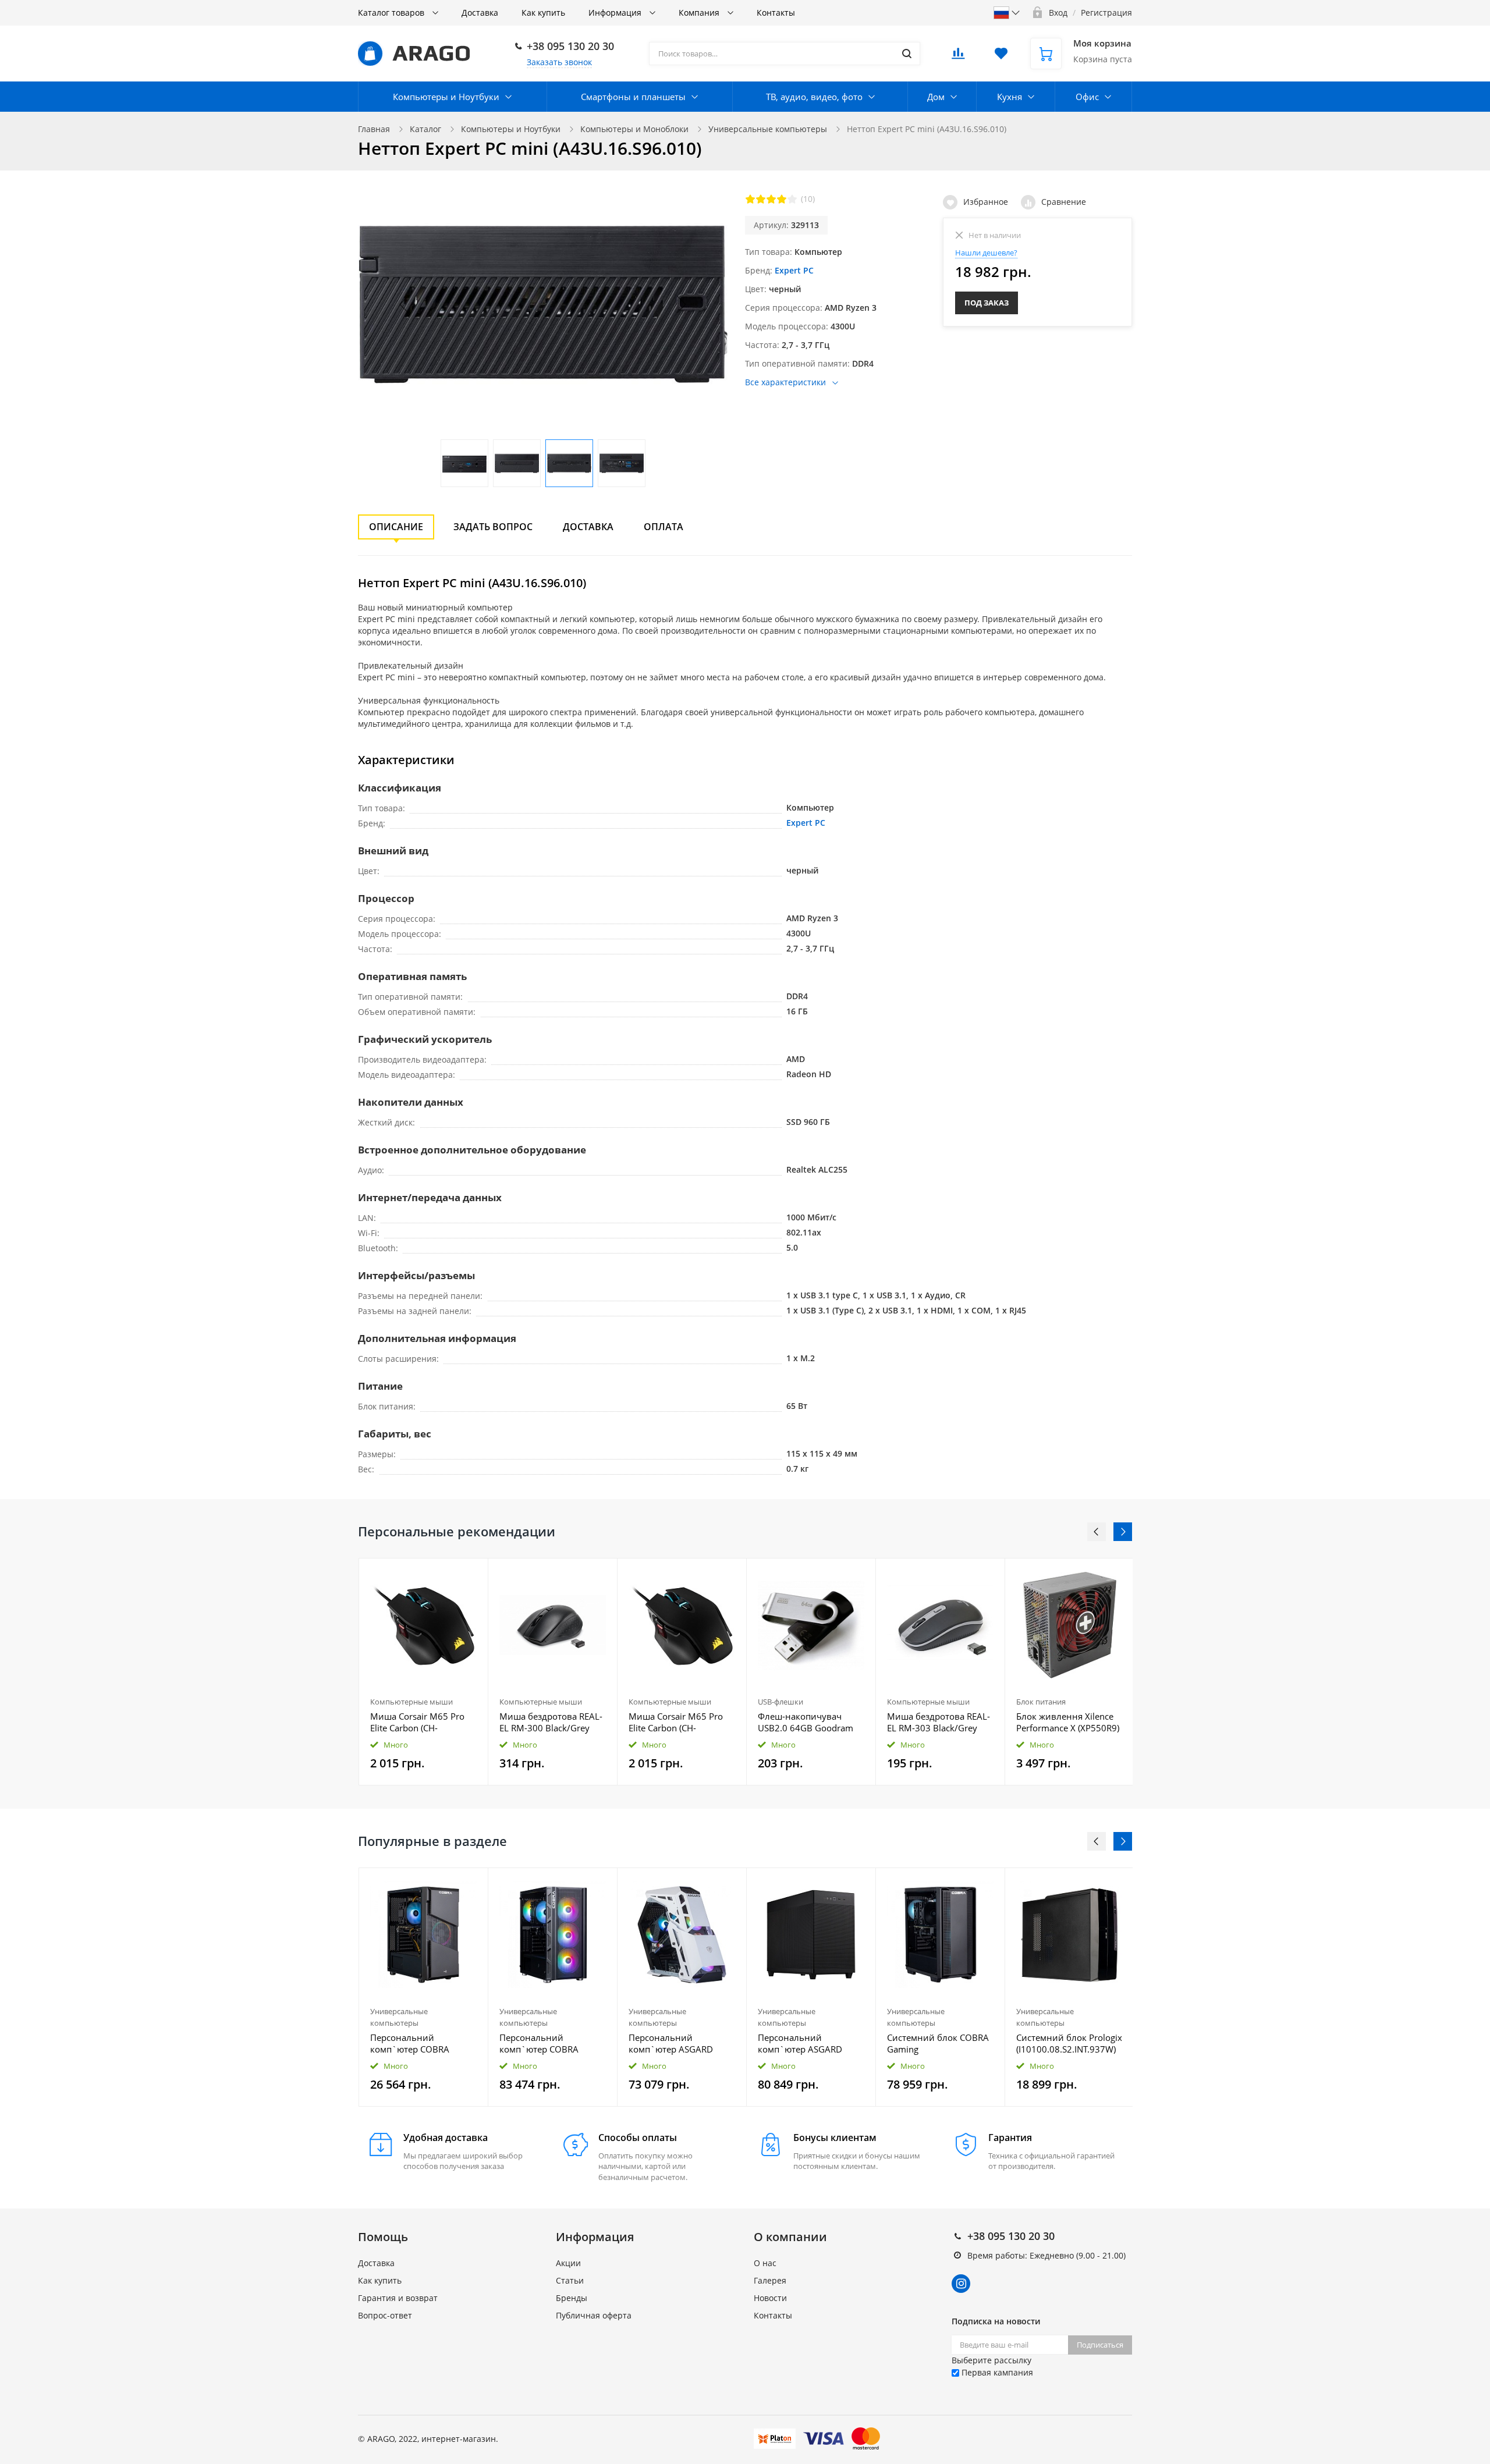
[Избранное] (451, 1883)
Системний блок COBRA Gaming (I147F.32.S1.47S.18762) (938, 2043)
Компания (700, 13)
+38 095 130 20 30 (570, 46)
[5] (792, 199)
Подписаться (1100, 2345)
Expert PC (794, 270)
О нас (765, 2263)
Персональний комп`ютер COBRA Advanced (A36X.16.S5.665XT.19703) (423, 2043)
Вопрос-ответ (385, 2315)
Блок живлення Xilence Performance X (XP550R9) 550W (1068, 1722)
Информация (616, 13)
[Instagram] (961, 2284)
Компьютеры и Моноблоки (634, 129)
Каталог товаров (392, 13)
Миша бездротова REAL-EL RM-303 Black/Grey (939, 1722)
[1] (750, 199)
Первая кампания (996, 2372)
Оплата (664, 527)
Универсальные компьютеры (768, 129)
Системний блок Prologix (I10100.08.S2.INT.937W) (1069, 2043)
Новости (770, 2298)
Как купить (543, 13)
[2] (761, 199)
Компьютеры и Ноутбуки (446, 97)
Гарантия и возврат (398, 2298)
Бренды (572, 2298)
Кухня (1010, 97)
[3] (771, 199)
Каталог (425, 129)
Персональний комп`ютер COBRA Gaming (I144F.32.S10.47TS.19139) (553, 2043)
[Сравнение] (472, 1573)
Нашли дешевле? (986, 253)
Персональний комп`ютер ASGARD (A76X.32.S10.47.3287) (675, 2043)
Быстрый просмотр (424, 1625)
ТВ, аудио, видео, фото (814, 97)
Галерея (770, 2280)
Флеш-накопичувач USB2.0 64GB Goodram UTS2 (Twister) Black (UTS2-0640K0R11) (806, 1722)
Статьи (570, 2280)
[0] (958, 57)
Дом (936, 97)
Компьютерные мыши (411, 1702)
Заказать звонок (559, 62)
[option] (424, 1672)
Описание (396, 527)
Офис (1087, 97)
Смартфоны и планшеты (633, 97)
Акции (568, 2263)
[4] (782, 199)
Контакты (776, 13)
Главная (374, 129)
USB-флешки (781, 1702)
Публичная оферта (594, 2315)
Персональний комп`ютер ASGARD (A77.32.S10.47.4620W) (806, 2043)
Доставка (480, 13)
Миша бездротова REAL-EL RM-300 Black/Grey (551, 1722)
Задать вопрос (493, 527)
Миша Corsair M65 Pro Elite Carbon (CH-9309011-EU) (417, 1722)
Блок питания (1041, 1702)
